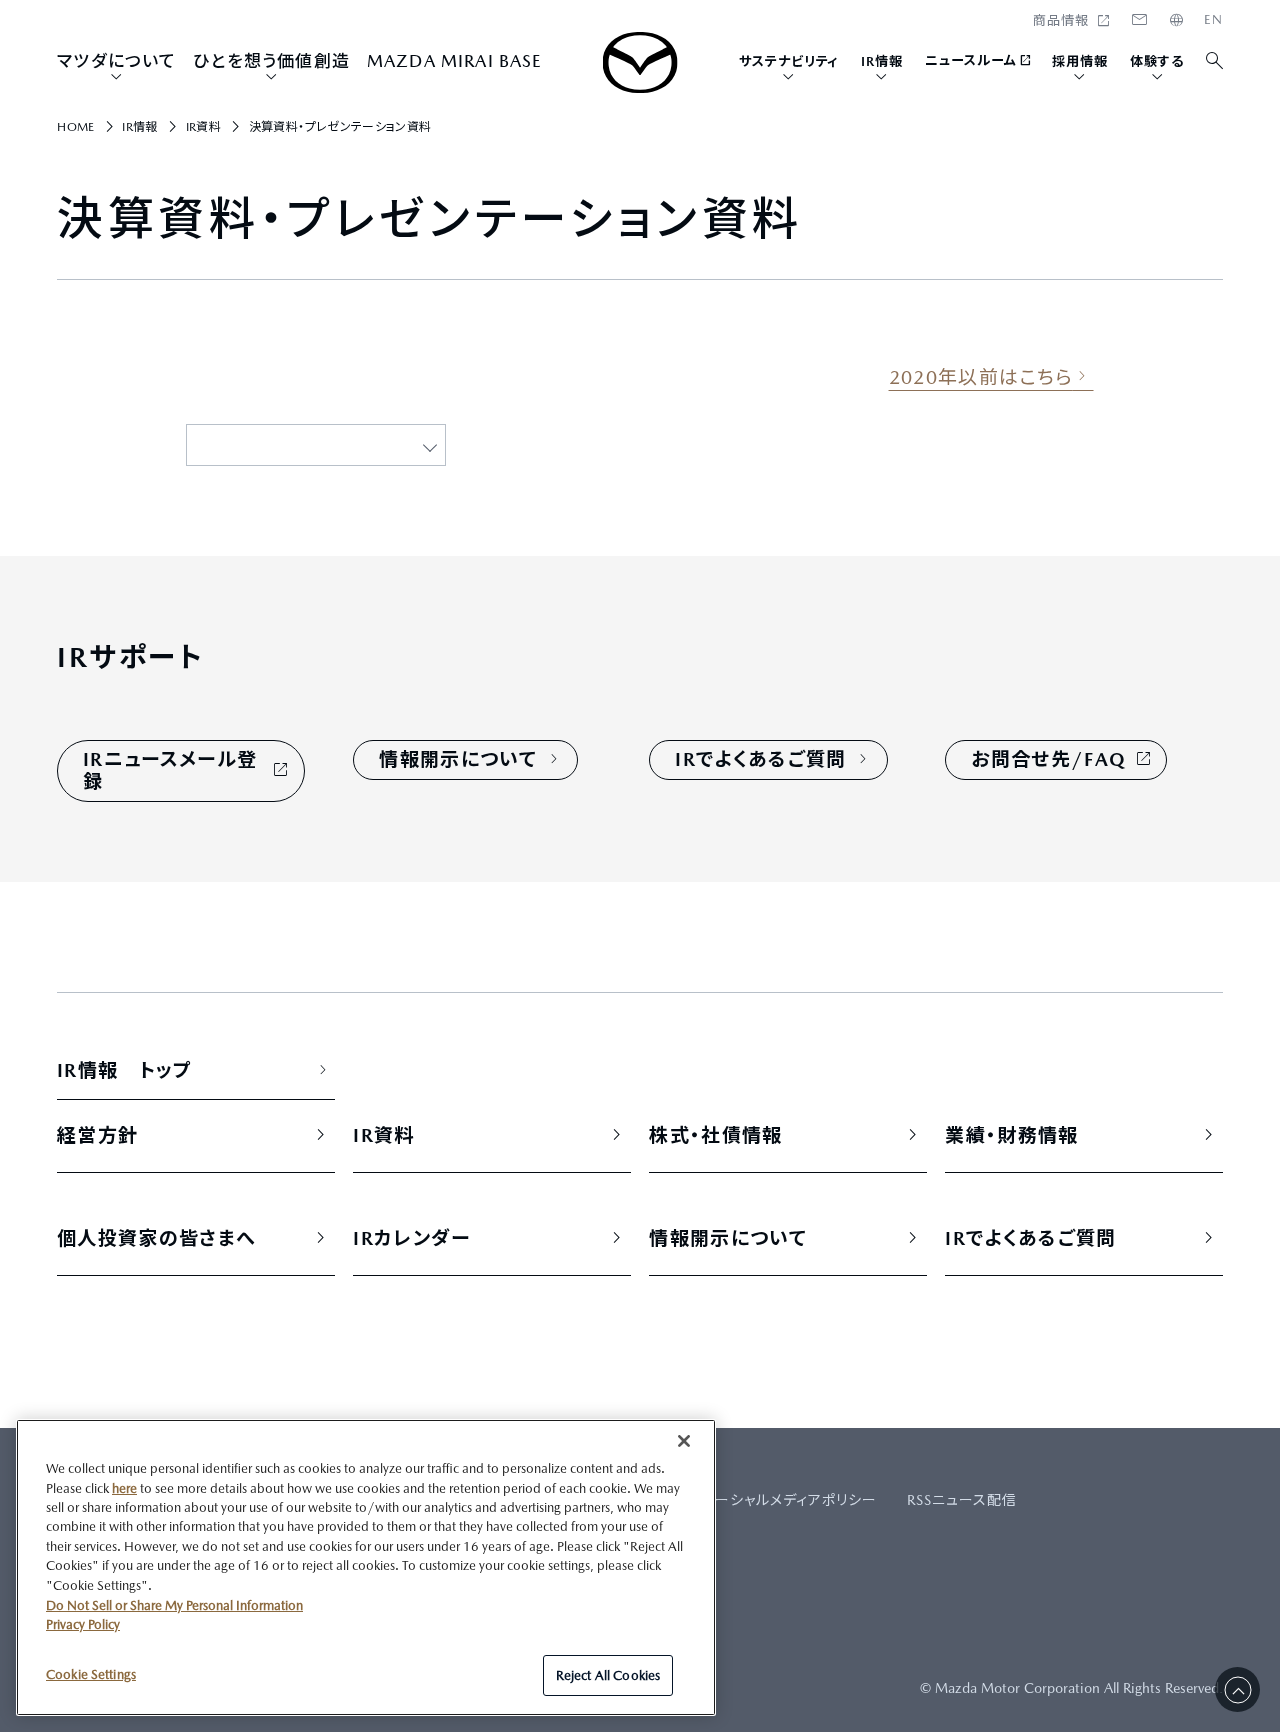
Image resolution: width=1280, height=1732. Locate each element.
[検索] (1215, 61)
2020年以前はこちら (981, 377)
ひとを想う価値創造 (271, 61)
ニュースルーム (970, 60)
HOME (1213, 20)
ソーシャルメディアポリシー (789, 1500)
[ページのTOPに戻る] (1237, 1689)
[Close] (684, 1441)
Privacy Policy (83, 1624)
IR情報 (882, 61)
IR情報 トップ (125, 1070)
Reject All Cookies (608, 1674)
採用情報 (1080, 61)
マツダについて (116, 61)
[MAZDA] (640, 62)
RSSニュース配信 (962, 1500)
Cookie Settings (91, 1673)
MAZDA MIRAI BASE (455, 61)
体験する (1157, 61)
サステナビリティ (788, 61)
